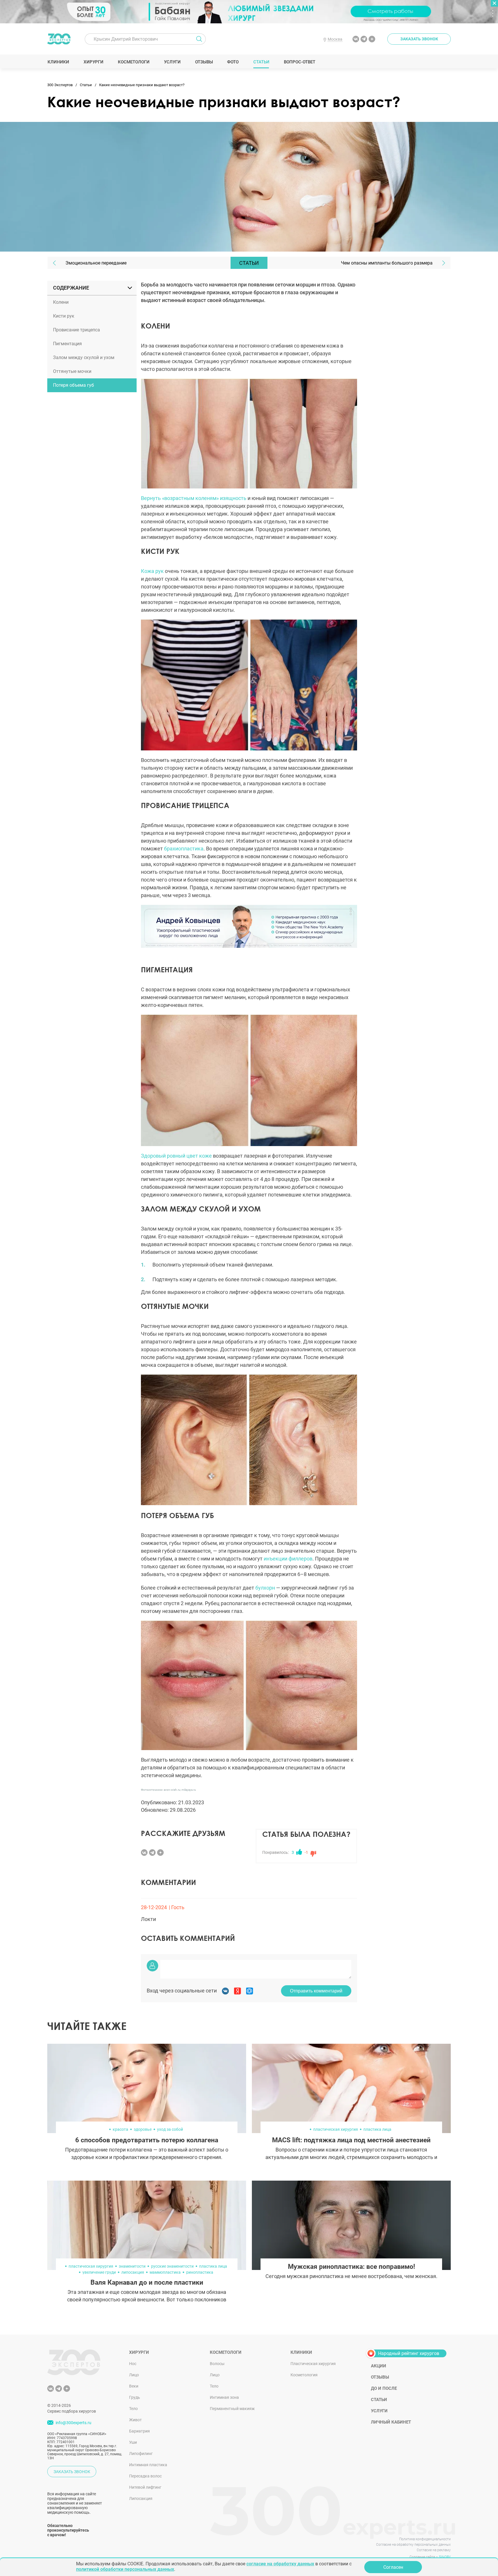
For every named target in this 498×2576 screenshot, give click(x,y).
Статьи (261, 62)
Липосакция (141, 2498)
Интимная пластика (148, 2465)
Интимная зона (224, 2397)
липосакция (133, 2272)
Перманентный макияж (232, 2409)
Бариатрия (139, 2431)
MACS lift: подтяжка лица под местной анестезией (351, 2140)
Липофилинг (141, 2454)
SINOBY (445, 2557)
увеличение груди (99, 2272)
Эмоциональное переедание (96, 263)
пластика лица (377, 2129)
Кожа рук (153, 571)
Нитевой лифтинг (145, 2487)
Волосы (217, 2364)
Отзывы (204, 62)
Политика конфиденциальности (425, 2539)
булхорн (265, 1588)
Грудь (135, 2397)
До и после (384, 2388)
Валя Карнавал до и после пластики (147, 2282)
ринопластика (200, 2272)
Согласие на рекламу (434, 2550)
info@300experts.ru (73, 2423)
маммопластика (165, 2272)
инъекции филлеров (288, 1559)
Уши (133, 2442)
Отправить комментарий (316, 1991)
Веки (134, 2386)
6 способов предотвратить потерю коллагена (147, 2140)
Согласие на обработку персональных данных (413, 2545)
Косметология (304, 2375)
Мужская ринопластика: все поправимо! (351, 2267)
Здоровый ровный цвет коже (176, 1156)
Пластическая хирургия (313, 2364)
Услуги (172, 62)
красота (120, 2129)
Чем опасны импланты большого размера (387, 263)
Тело (133, 2409)
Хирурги (93, 62)
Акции (379, 2366)
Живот (135, 2420)
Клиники (58, 62)
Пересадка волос (145, 2476)
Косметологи (133, 62)
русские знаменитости (172, 2266)
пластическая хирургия (336, 2129)
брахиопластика (184, 849)
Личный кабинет (391, 2422)
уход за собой (170, 2129)
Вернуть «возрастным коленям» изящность (194, 498)
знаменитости (132, 2266)
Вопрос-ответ (299, 62)
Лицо (134, 2375)
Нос (133, 2364)
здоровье (143, 2129)
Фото (233, 62)
